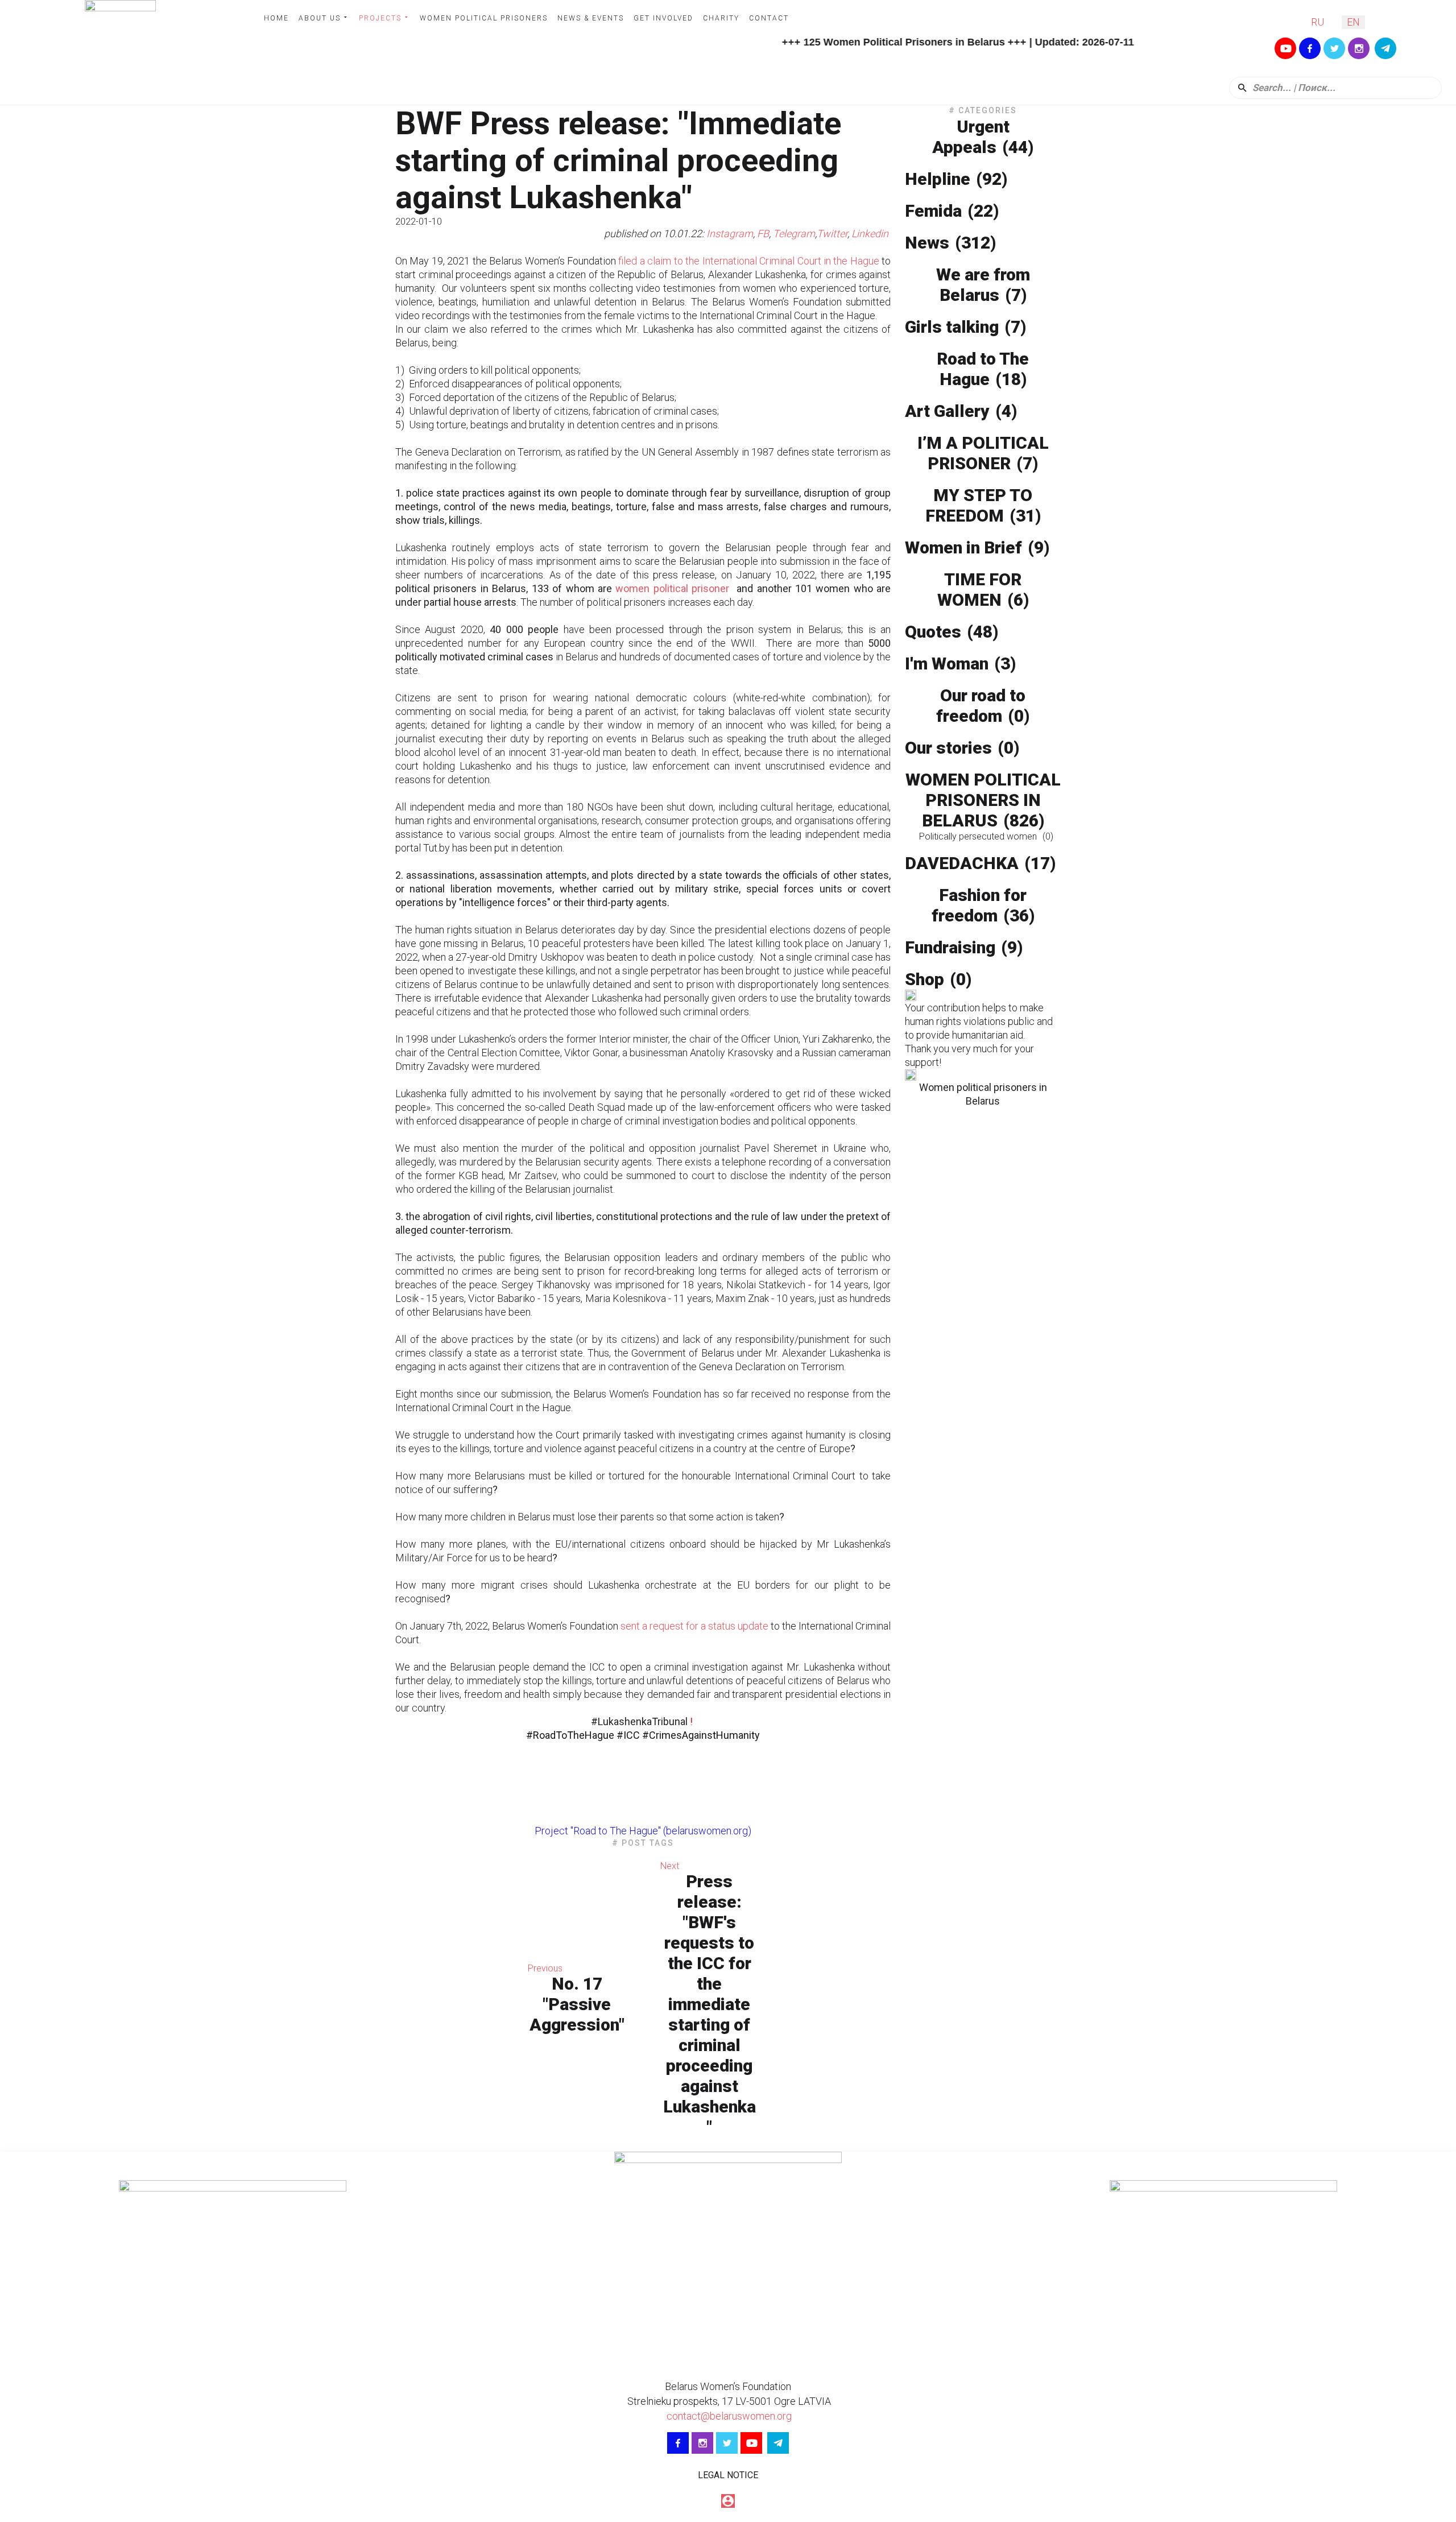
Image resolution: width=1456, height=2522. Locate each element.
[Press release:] (830, 1999)
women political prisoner (672, 588)
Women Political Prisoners (484, 18)
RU (1318, 22)
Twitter (832, 233)
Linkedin (871, 233)
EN (1353, 22)
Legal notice (728, 2475)
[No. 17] (456, 1999)
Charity (721, 18)
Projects (380, 18)
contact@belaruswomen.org (728, 2416)
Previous (545, 1968)
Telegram (794, 233)
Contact (769, 18)
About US (320, 18)
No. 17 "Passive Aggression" (577, 2004)
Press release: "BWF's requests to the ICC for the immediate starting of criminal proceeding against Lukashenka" (710, 2004)
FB (763, 233)
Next (670, 1866)
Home (276, 18)
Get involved (663, 18)
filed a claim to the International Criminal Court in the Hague (748, 261)
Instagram (730, 233)
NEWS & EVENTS (591, 18)
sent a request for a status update (694, 1626)
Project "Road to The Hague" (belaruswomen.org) (643, 1831)
